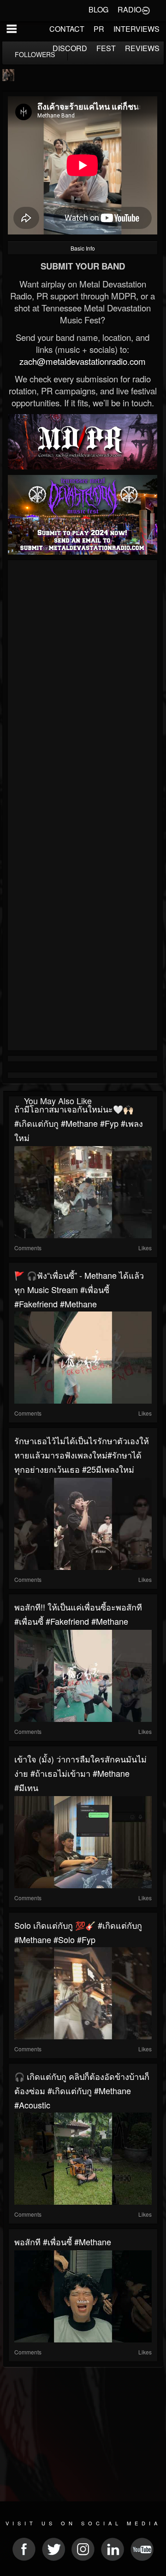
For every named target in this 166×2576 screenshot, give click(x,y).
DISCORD (70, 48)
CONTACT (67, 29)
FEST (106, 48)
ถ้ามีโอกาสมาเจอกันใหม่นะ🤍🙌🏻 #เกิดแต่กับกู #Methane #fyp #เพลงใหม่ (79, 1123)
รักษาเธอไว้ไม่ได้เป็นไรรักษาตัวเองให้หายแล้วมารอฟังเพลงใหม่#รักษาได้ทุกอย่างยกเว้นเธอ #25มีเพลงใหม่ (82, 1455)
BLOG (98, 9)
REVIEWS (142, 48)
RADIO (129, 9)
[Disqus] (83, 686)
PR (99, 29)
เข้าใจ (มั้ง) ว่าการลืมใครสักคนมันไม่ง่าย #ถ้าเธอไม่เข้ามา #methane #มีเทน (80, 1773)
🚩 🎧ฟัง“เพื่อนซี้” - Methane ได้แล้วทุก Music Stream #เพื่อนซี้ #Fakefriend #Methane (79, 1289)
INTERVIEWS (136, 29)
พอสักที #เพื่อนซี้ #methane (63, 2242)
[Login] (146, 10)
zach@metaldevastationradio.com (83, 361)
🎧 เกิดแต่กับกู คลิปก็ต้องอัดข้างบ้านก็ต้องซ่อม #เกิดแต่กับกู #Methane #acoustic (82, 2090)
